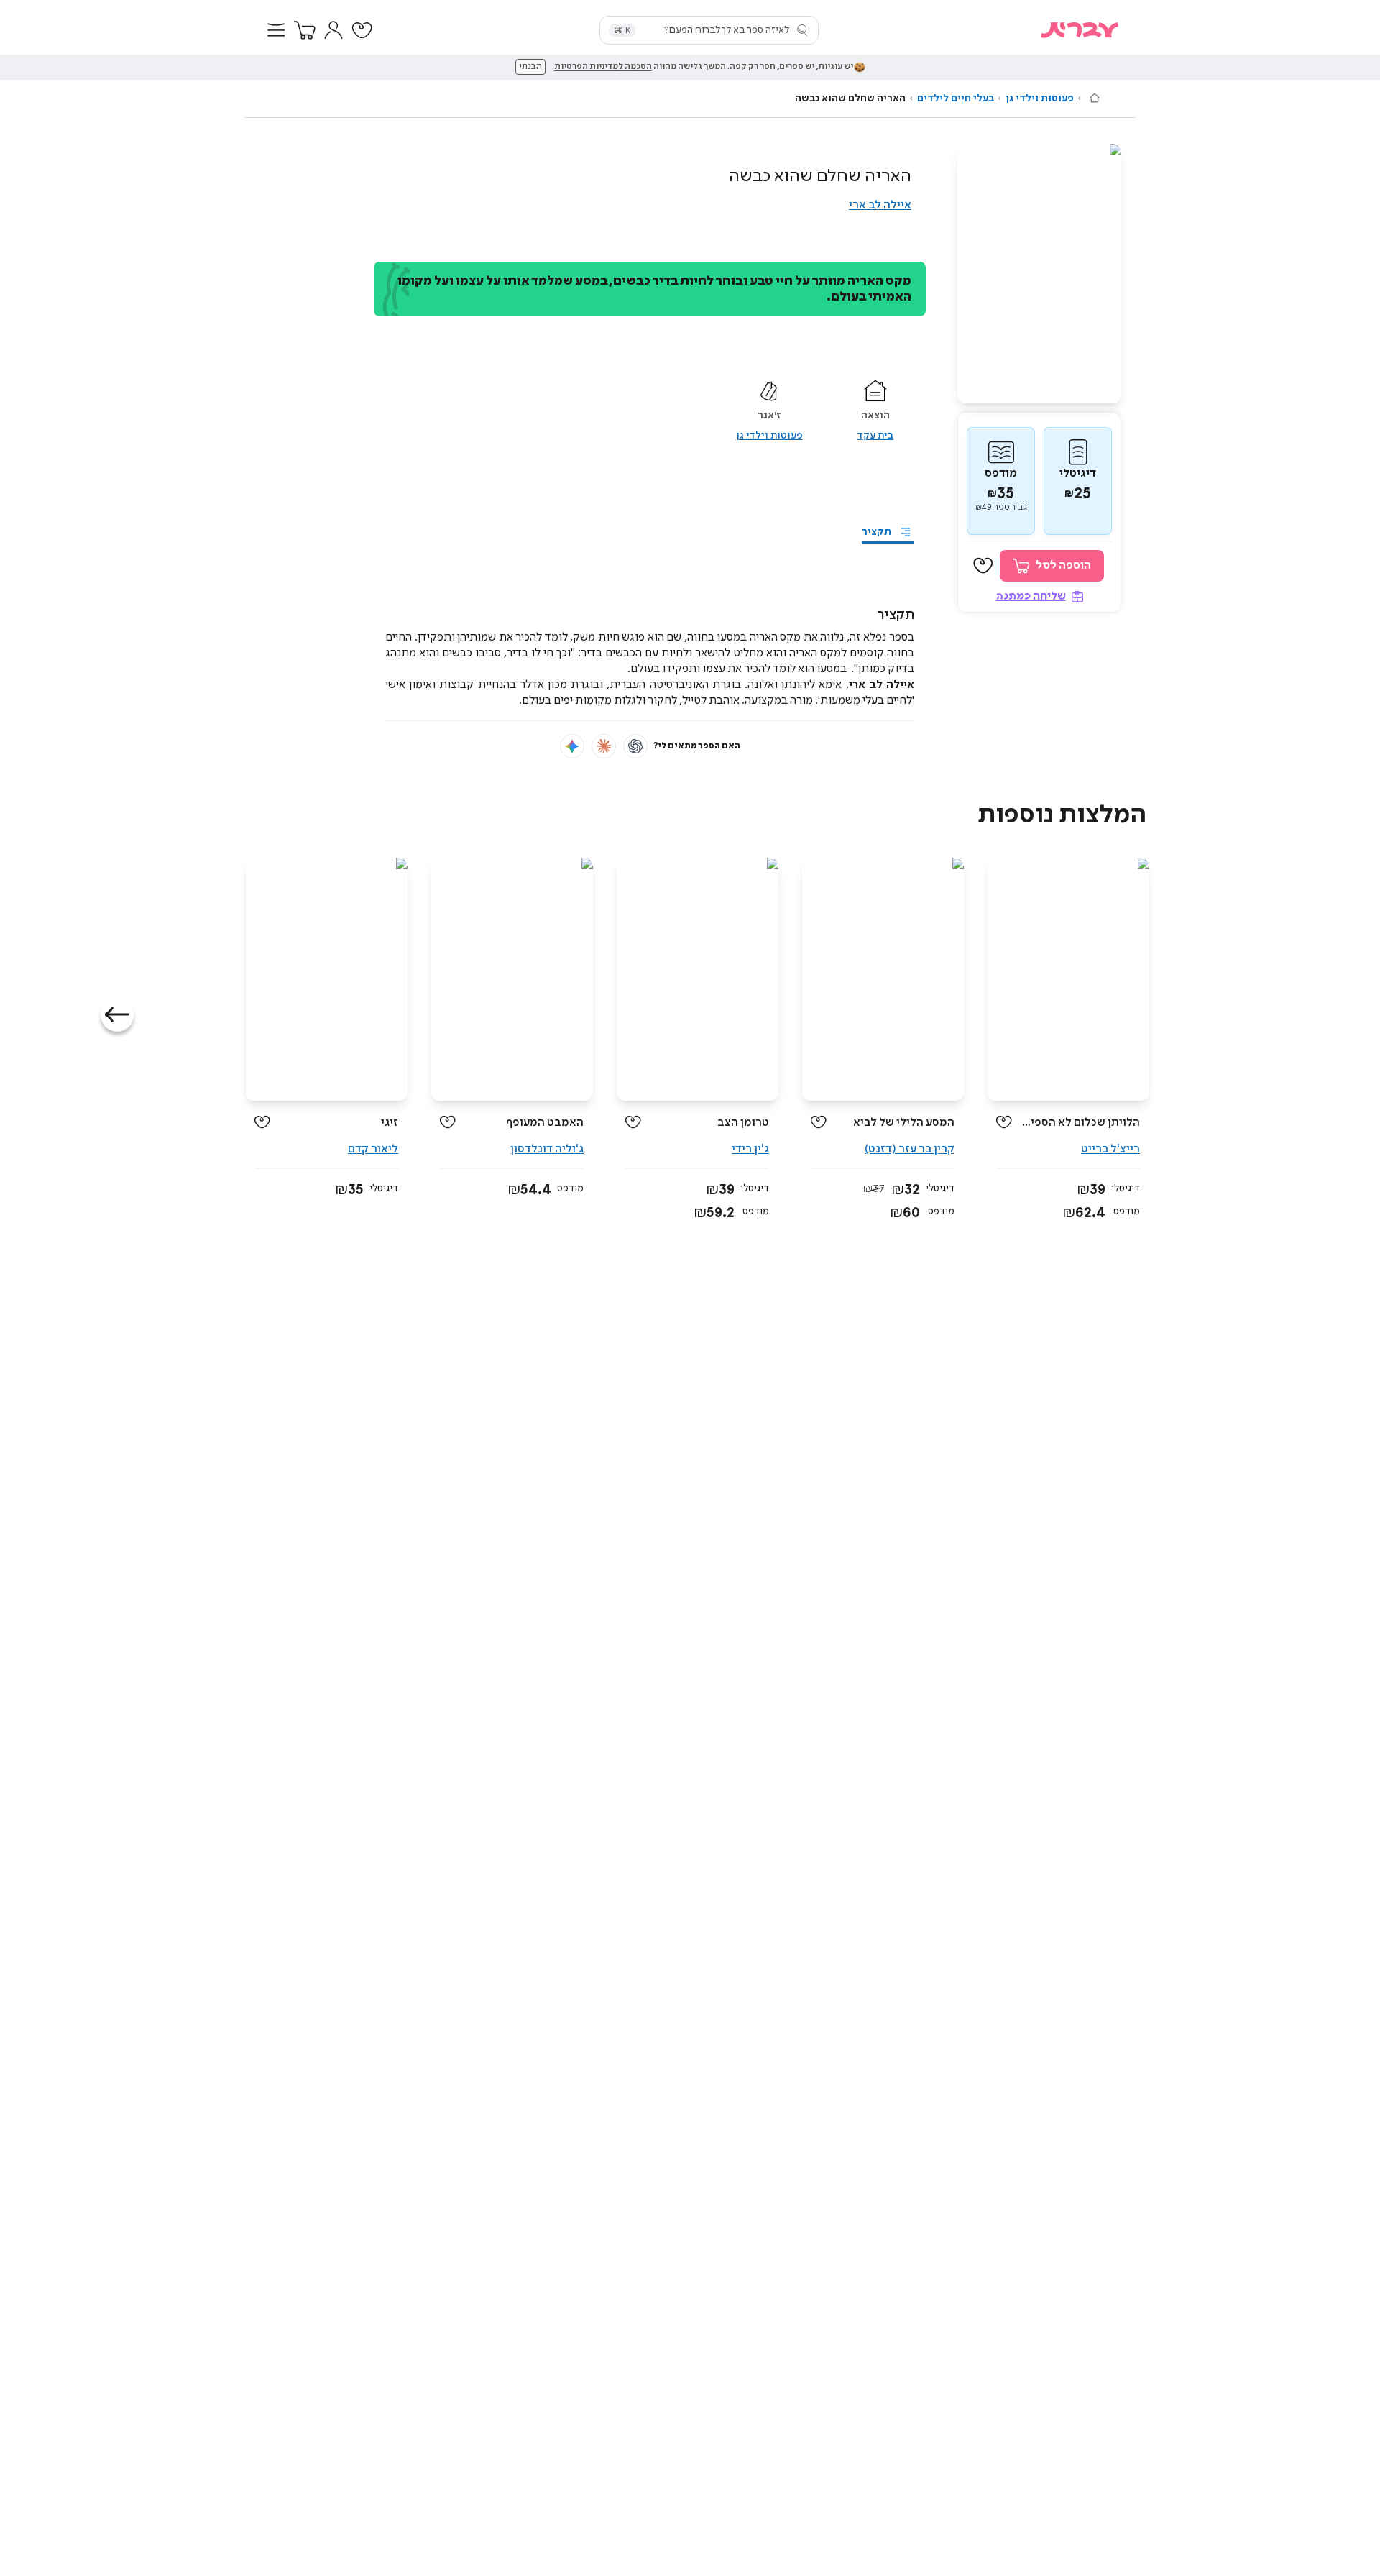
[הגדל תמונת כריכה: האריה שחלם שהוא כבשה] (1039, 274)
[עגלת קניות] (305, 30)
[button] (276, 30)
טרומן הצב (743, 1123)
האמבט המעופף (545, 1123)
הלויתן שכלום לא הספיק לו (1081, 1123)
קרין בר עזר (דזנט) (910, 1149)
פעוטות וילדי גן (1040, 98)
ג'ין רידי (750, 1149)
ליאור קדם (373, 1149)
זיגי (390, 1123)
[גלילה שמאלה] (117, 1015)
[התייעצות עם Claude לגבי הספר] (604, 746)
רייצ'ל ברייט (1110, 1149)
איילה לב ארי (880, 205)
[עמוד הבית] (1095, 98)
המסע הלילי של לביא (904, 1123)
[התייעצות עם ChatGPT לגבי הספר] (635, 746)
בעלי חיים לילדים (956, 98)
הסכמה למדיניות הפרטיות (603, 67)
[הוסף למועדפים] (983, 566)
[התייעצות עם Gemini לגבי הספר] (572, 746)
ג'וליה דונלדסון (547, 1149)
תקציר (877, 532)
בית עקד (875, 436)
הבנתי (530, 67)
